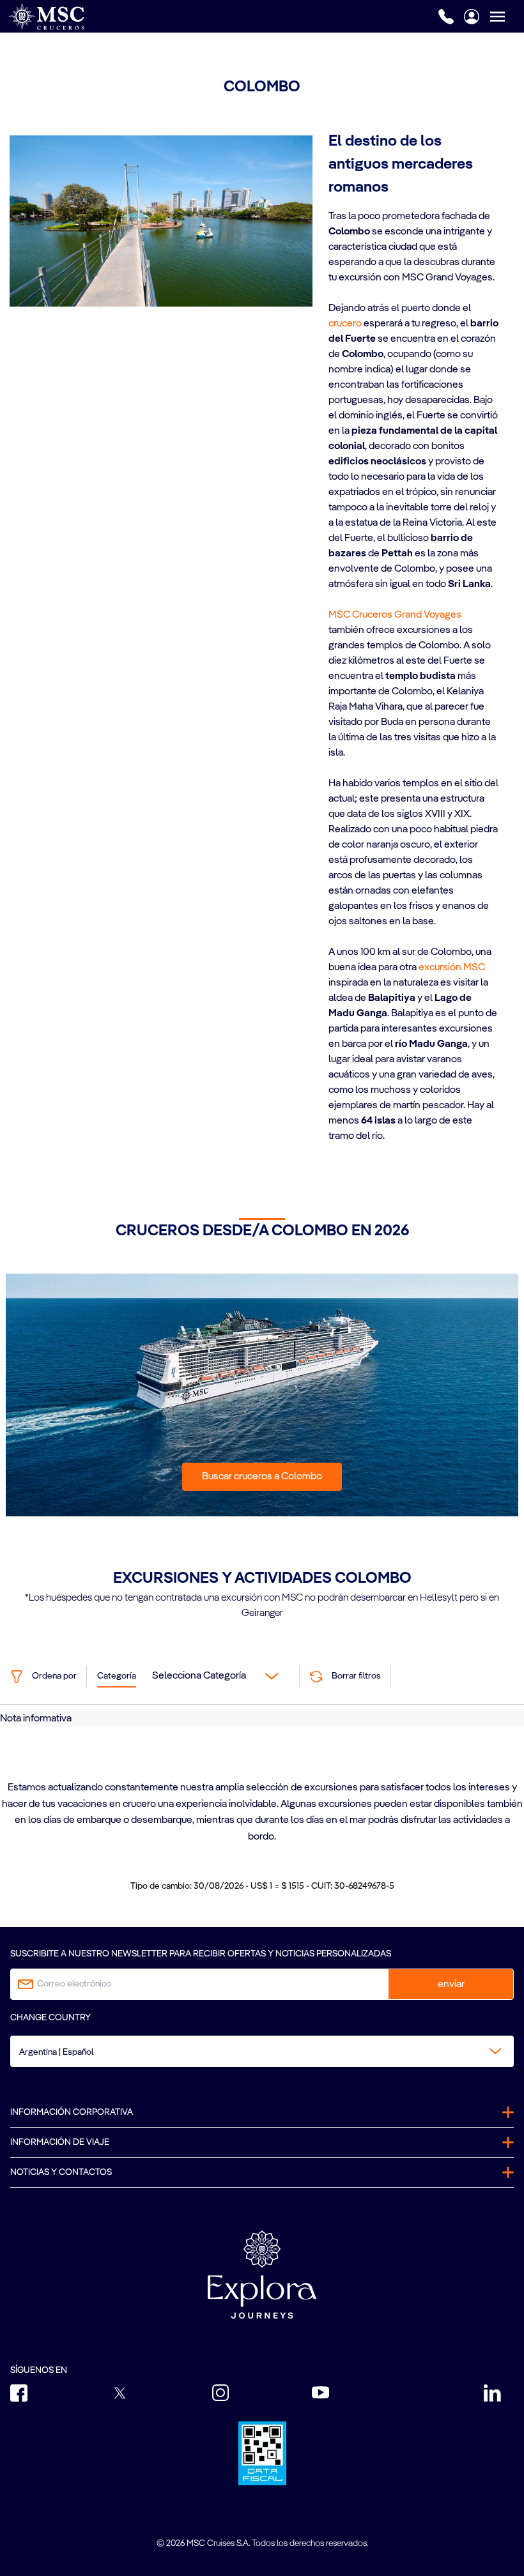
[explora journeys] (262, 2275)
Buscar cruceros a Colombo (262, 1477)
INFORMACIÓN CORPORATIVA (72, 2112)
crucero (345, 324)
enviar (451, 1985)
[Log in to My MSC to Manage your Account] (472, 17)
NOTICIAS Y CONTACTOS (61, 2172)
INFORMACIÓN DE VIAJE (60, 2142)
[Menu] (507, 16)
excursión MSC (452, 968)
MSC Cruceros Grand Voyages (395, 615)
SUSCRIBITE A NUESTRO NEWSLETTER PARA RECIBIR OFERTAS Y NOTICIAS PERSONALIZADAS (201, 1954)
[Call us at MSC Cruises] (446, 17)
